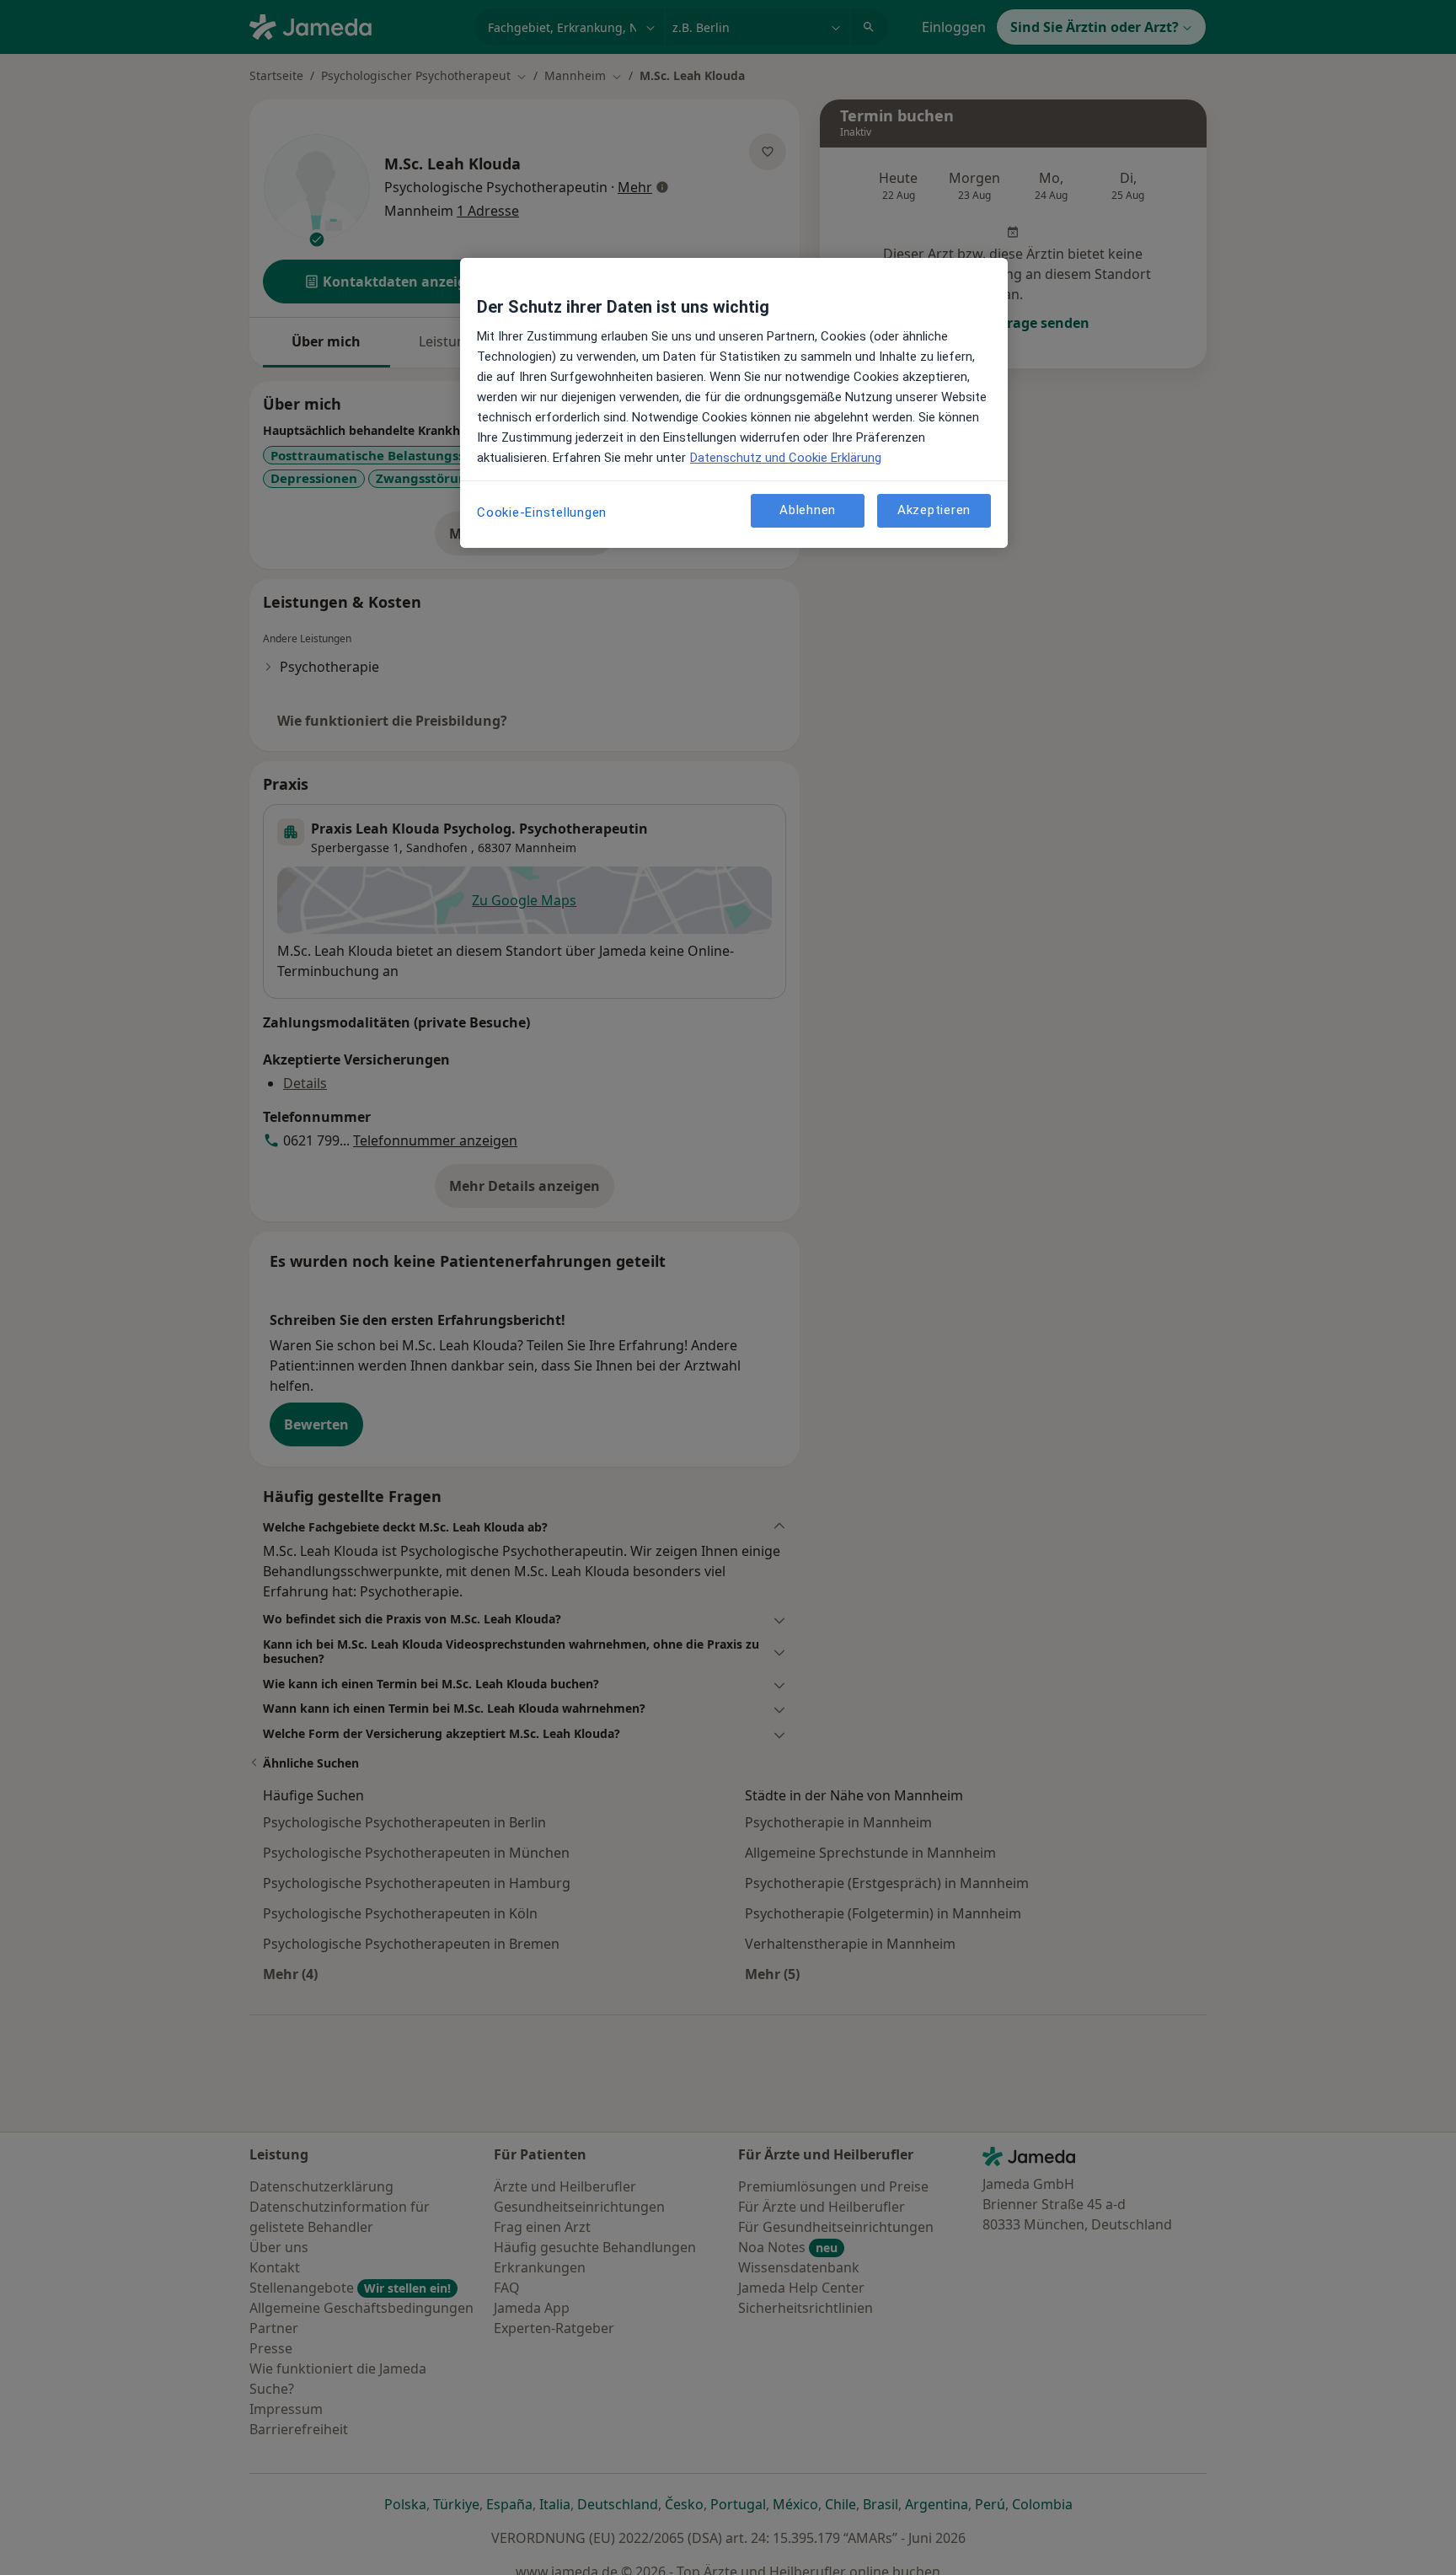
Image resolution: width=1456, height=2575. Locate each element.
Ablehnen (808, 510)
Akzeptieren (934, 510)
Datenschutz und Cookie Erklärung (786, 458)
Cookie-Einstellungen (542, 512)
